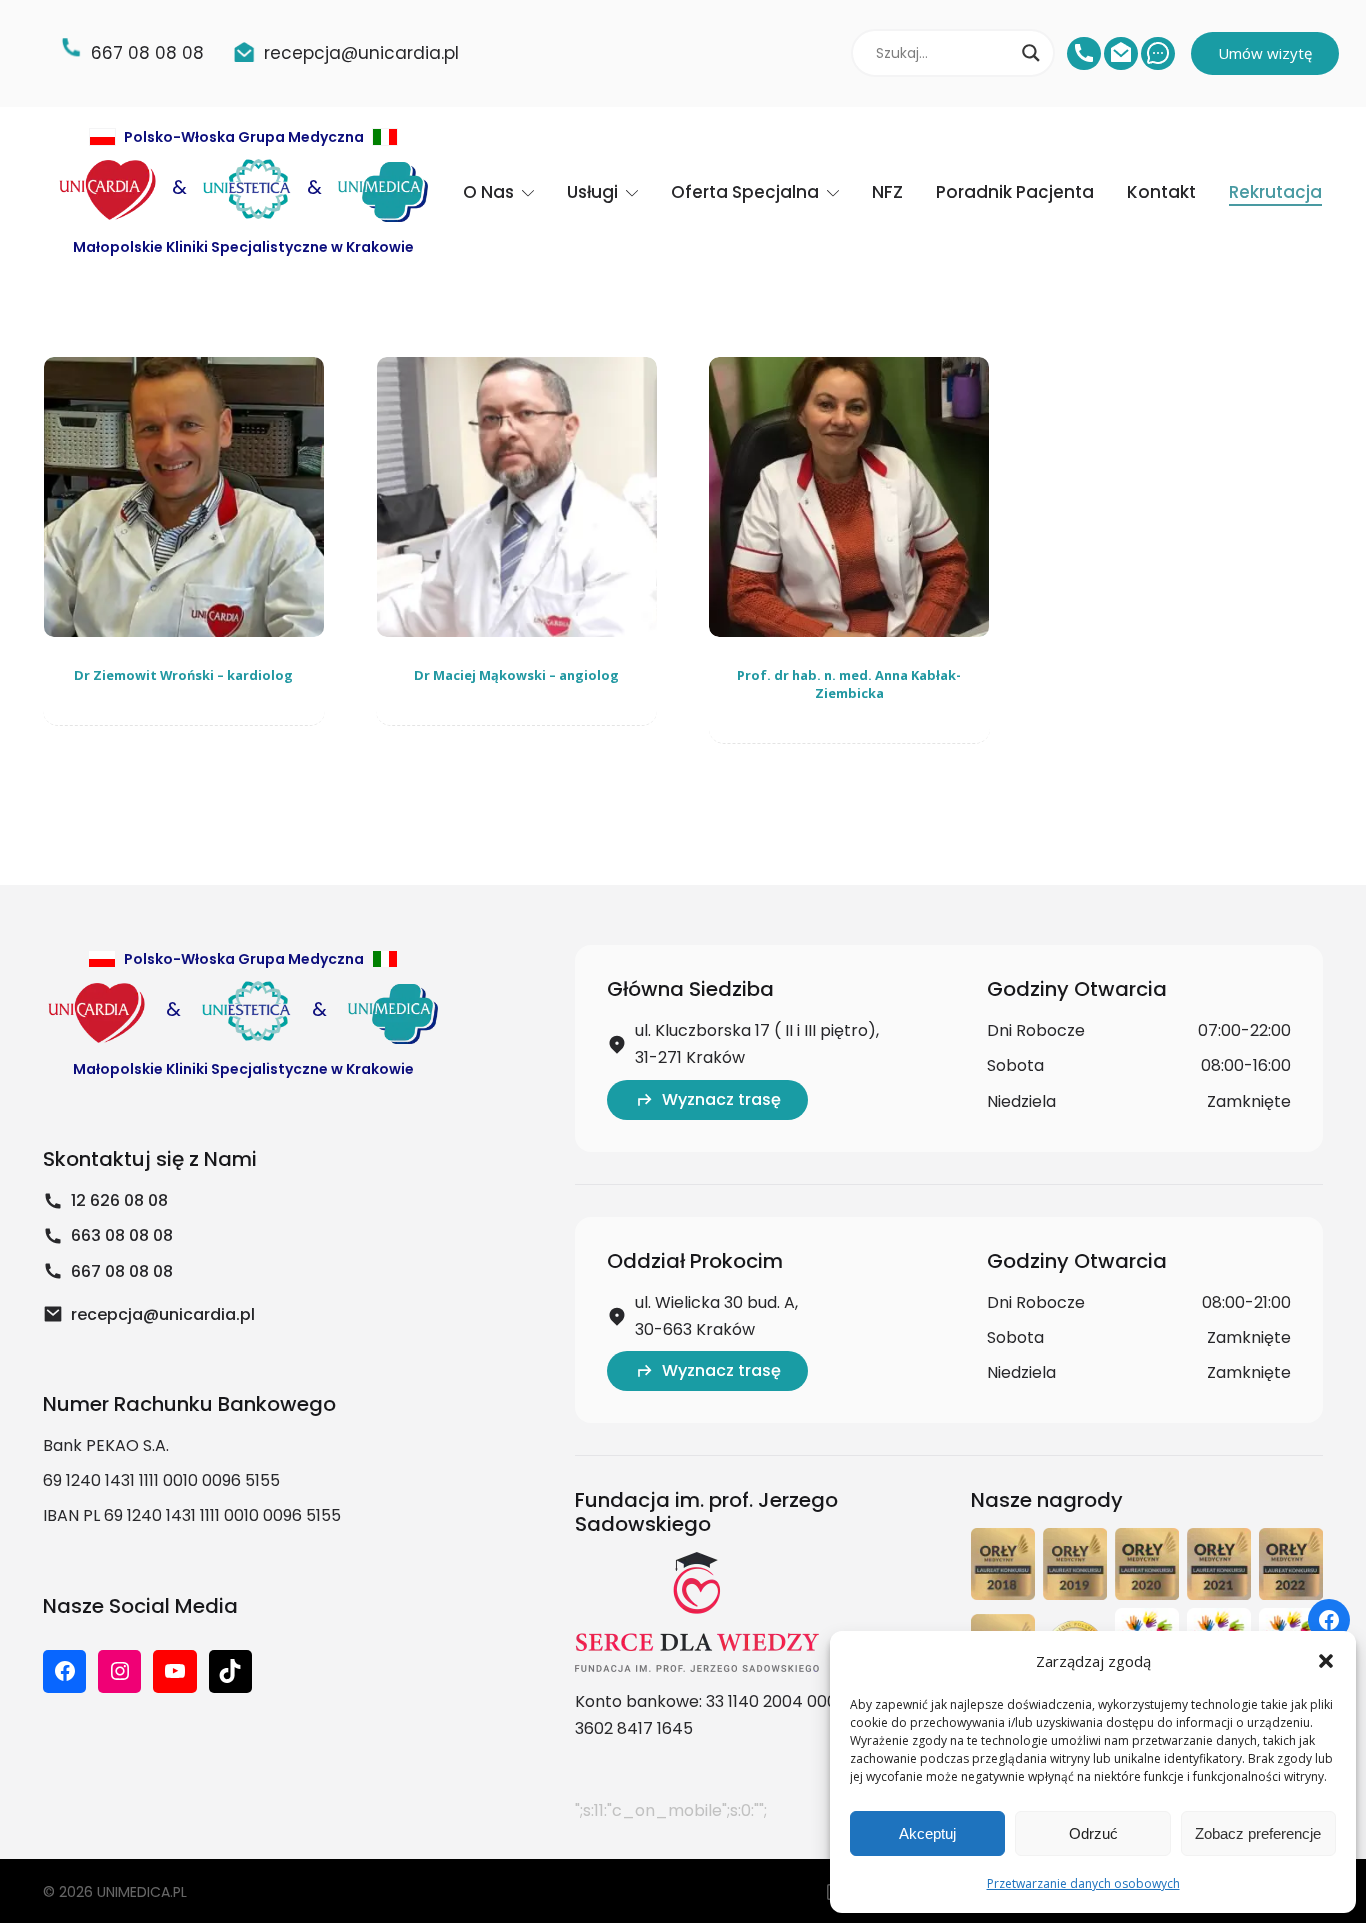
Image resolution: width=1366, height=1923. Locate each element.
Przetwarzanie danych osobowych (1083, 1883)
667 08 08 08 (122, 1271)
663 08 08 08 (122, 1235)
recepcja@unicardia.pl (163, 1314)
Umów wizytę (1265, 53)
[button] (1326, 1661)
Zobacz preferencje (1258, 1833)
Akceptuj (927, 1833)
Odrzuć (1093, 1833)
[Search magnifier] (1031, 53)
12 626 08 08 (119, 1200)
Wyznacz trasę (721, 1099)
